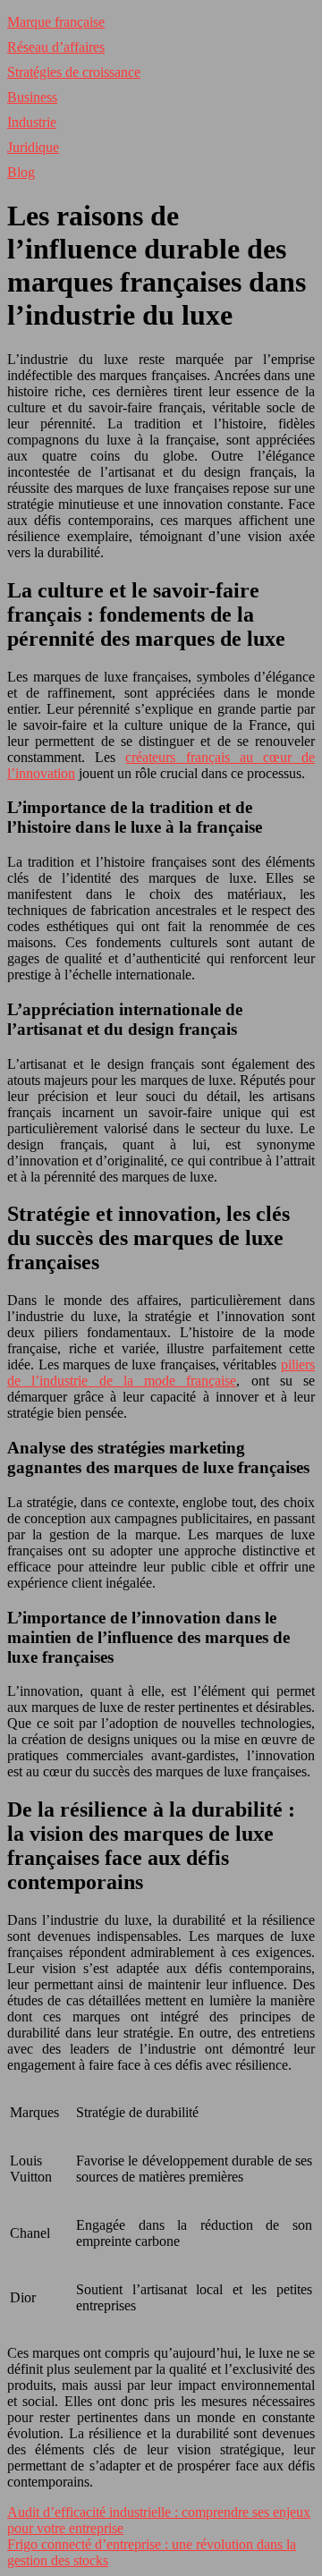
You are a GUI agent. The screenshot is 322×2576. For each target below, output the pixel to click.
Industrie (32, 122)
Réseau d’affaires (56, 47)
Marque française (56, 22)
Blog (21, 172)
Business (32, 97)
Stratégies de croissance (74, 72)
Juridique (33, 147)
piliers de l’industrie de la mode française (161, 1373)
